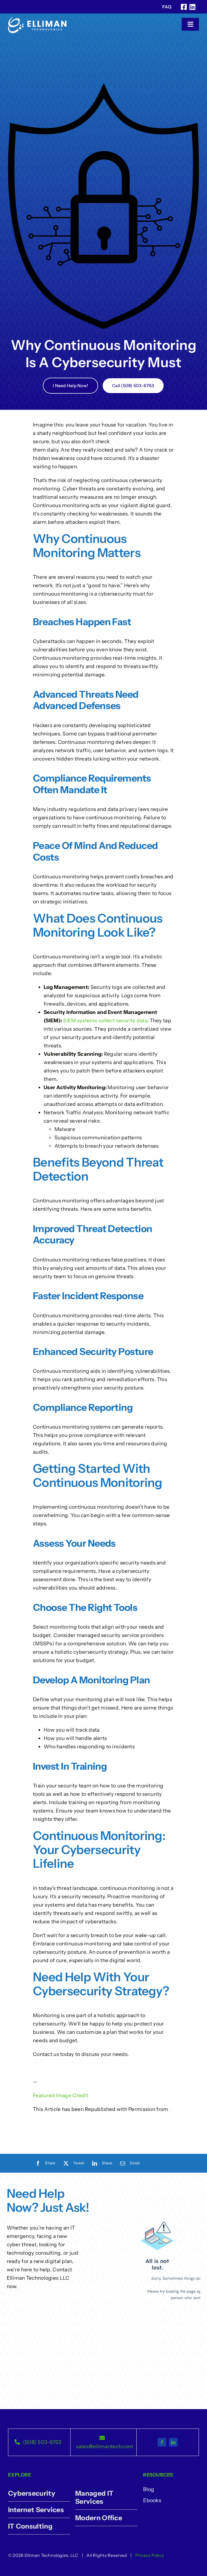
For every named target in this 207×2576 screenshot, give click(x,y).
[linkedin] (173, 2442)
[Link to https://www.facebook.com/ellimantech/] (184, 7)
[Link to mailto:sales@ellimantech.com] (102, 2438)
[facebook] (162, 2442)
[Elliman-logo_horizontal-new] (37, 19)
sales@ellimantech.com (105, 2446)
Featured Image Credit (61, 2095)
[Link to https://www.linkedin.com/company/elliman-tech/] (192, 7)
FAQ (167, 7)
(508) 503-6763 (42, 2442)
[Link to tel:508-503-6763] (17, 2442)
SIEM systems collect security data (105, 1021)
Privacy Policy (150, 2555)
